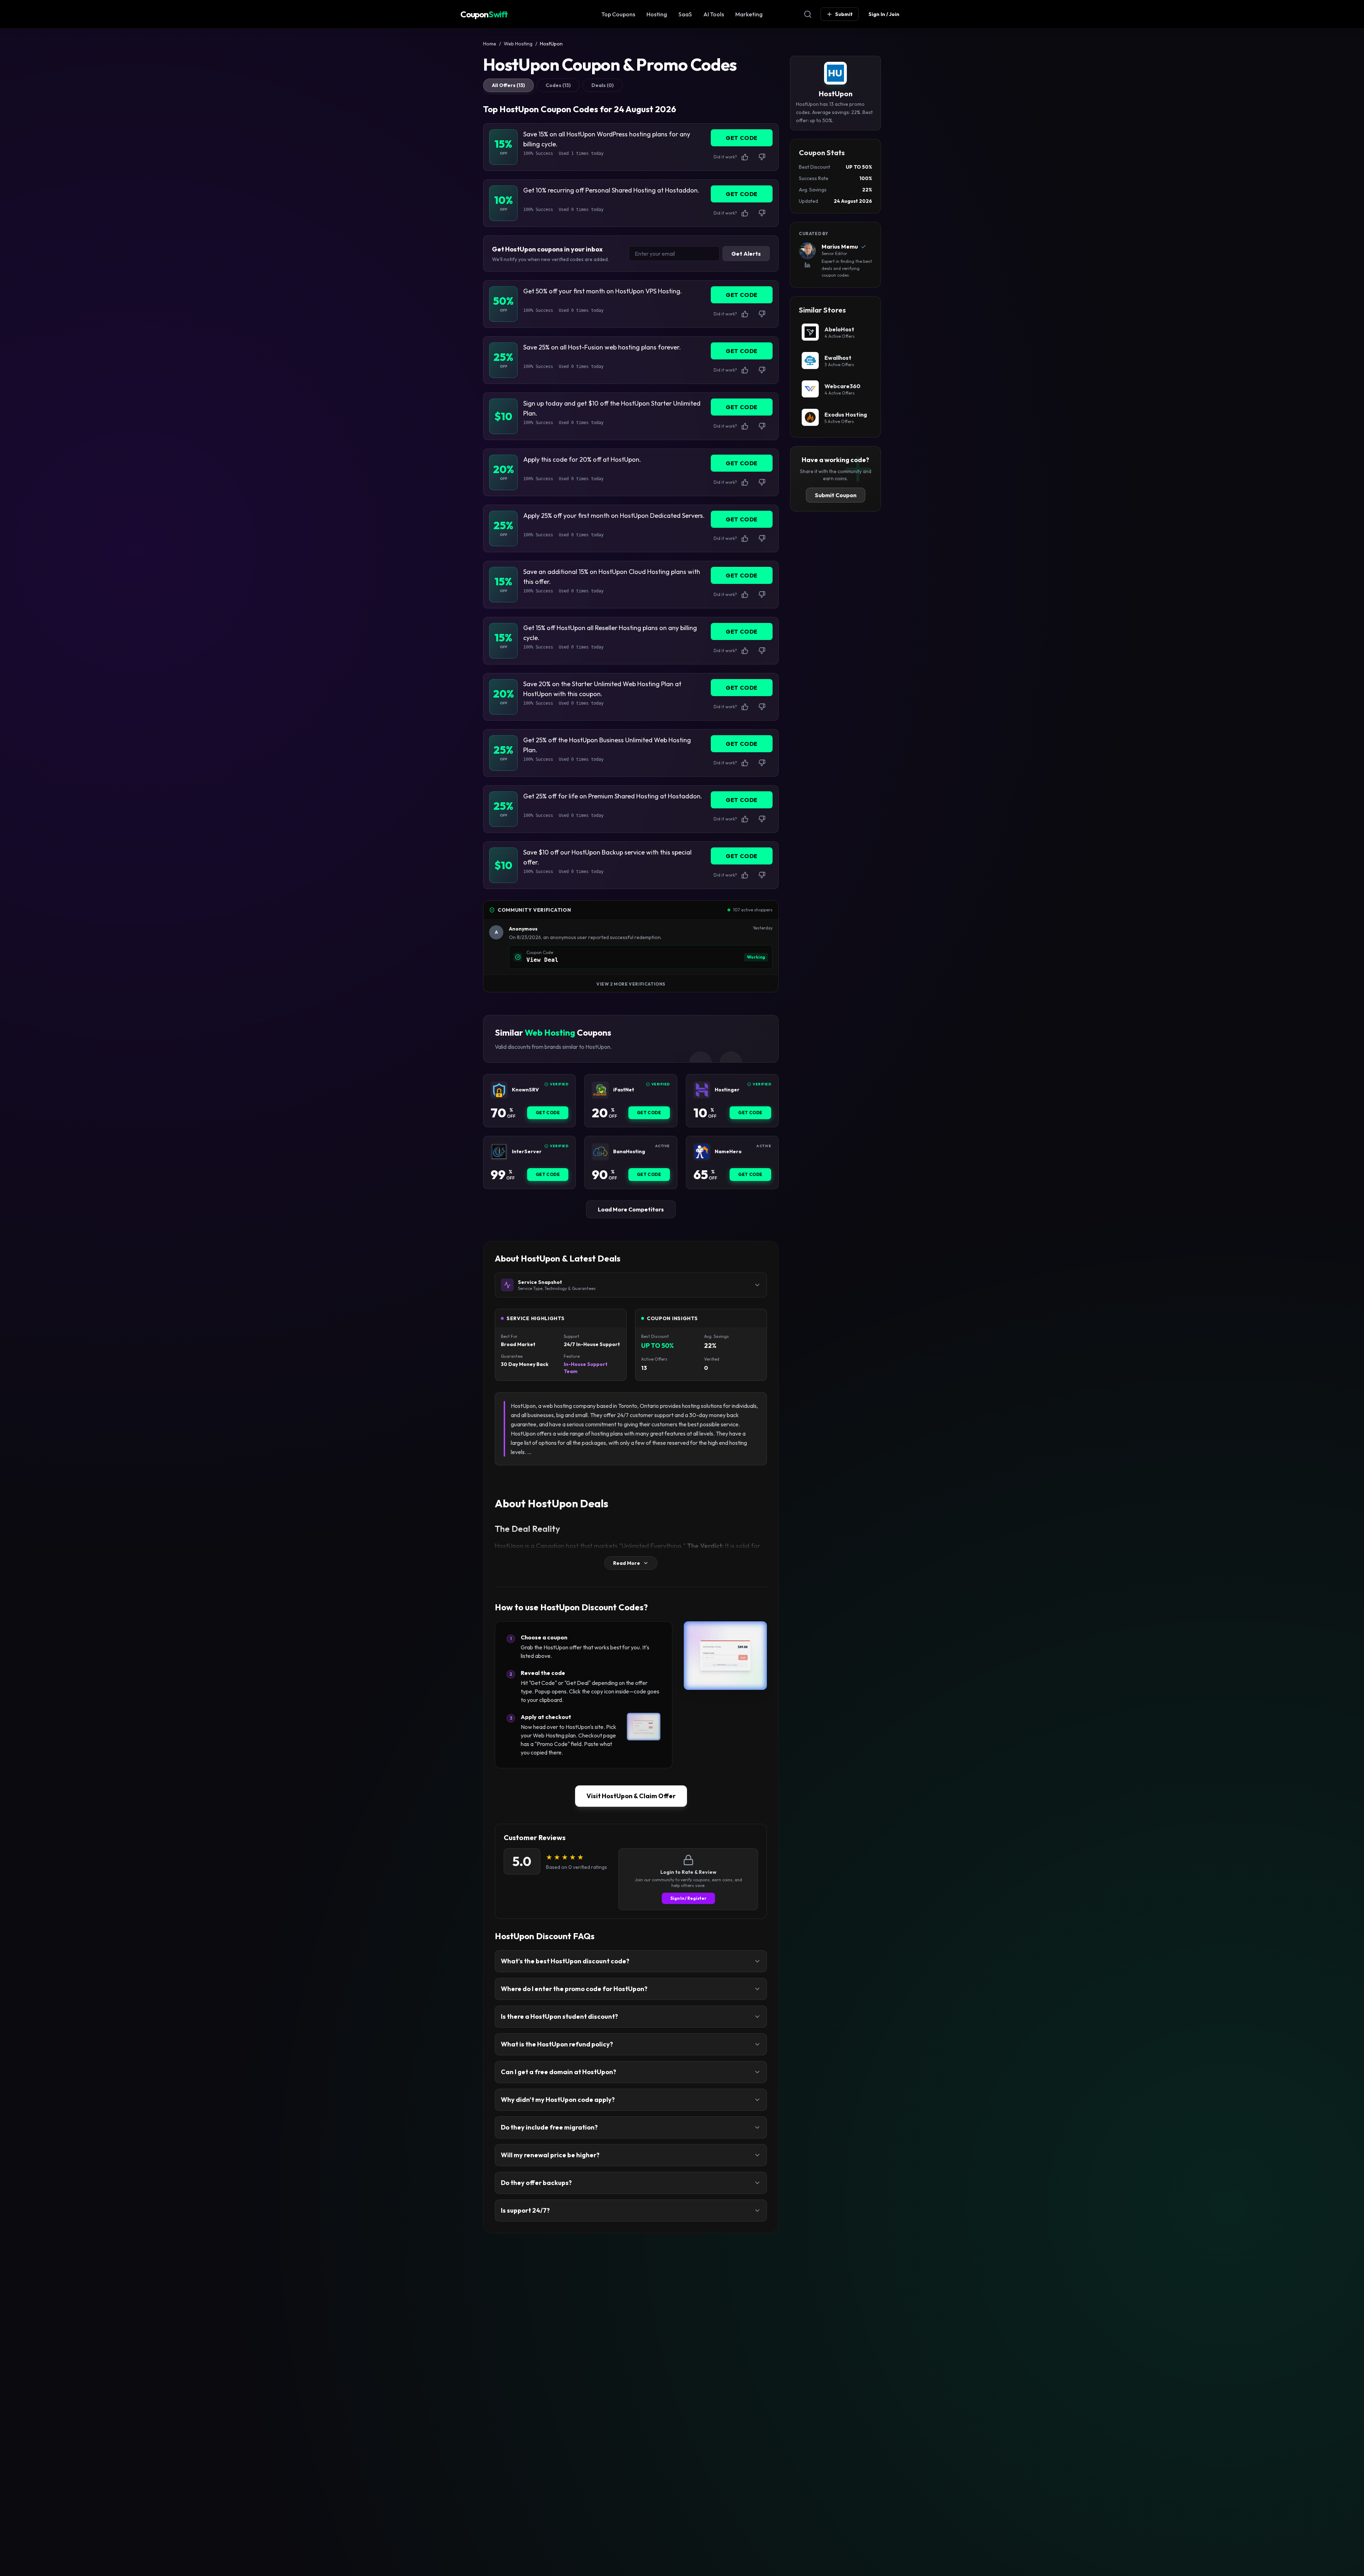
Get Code (548, 1113)
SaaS (685, 14)
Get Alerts (746, 254)
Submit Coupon (836, 495)
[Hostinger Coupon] (702, 1090)
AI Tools (714, 14)
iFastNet (624, 1090)
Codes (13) (558, 85)
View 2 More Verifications (631, 984)
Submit (844, 14)
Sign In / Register (688, 1898)
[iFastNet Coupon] (600, 1090)
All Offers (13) (508, 85)
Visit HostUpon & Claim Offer (631, 1796)
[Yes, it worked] (745, 157)
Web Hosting (518, 44)
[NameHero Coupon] (702, 1152)
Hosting (657, 14)
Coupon (484, 14)
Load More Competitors (631, 1209)
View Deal (542, 960)
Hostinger (727, 1090)
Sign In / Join (884, 14)
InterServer (527, 1152)
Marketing (749, 14)
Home (490, 44)
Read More (627, 1563)
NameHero (728, 1152)
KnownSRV (525, 1090)
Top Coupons (618, 14)
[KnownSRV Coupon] (499, 1090)
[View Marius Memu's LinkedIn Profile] (807, 265)
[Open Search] (808, 14)
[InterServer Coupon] (499, 1152)
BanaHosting (629, 1152)
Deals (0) (603, 85)
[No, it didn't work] (762, 157)
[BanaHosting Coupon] (600, 1152)
